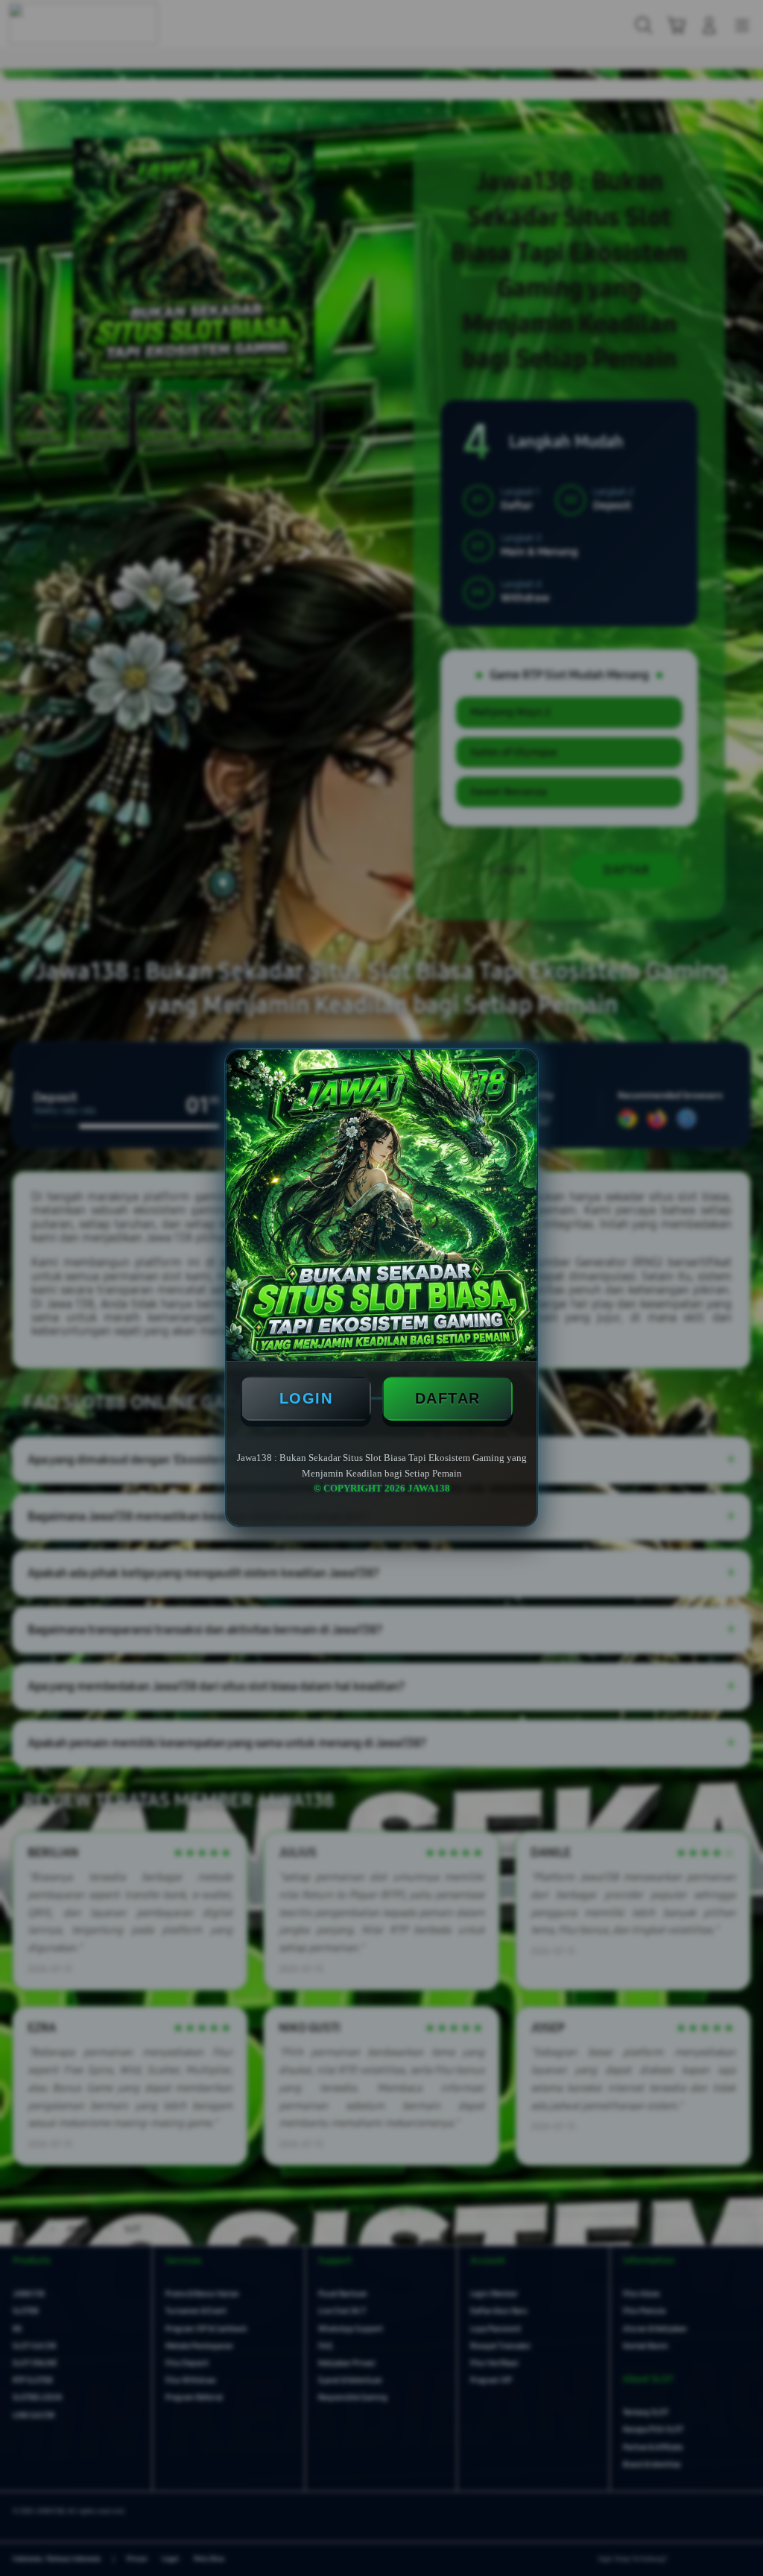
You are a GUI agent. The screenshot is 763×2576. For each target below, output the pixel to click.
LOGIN (306, 1398)
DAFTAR (448, 1398)
